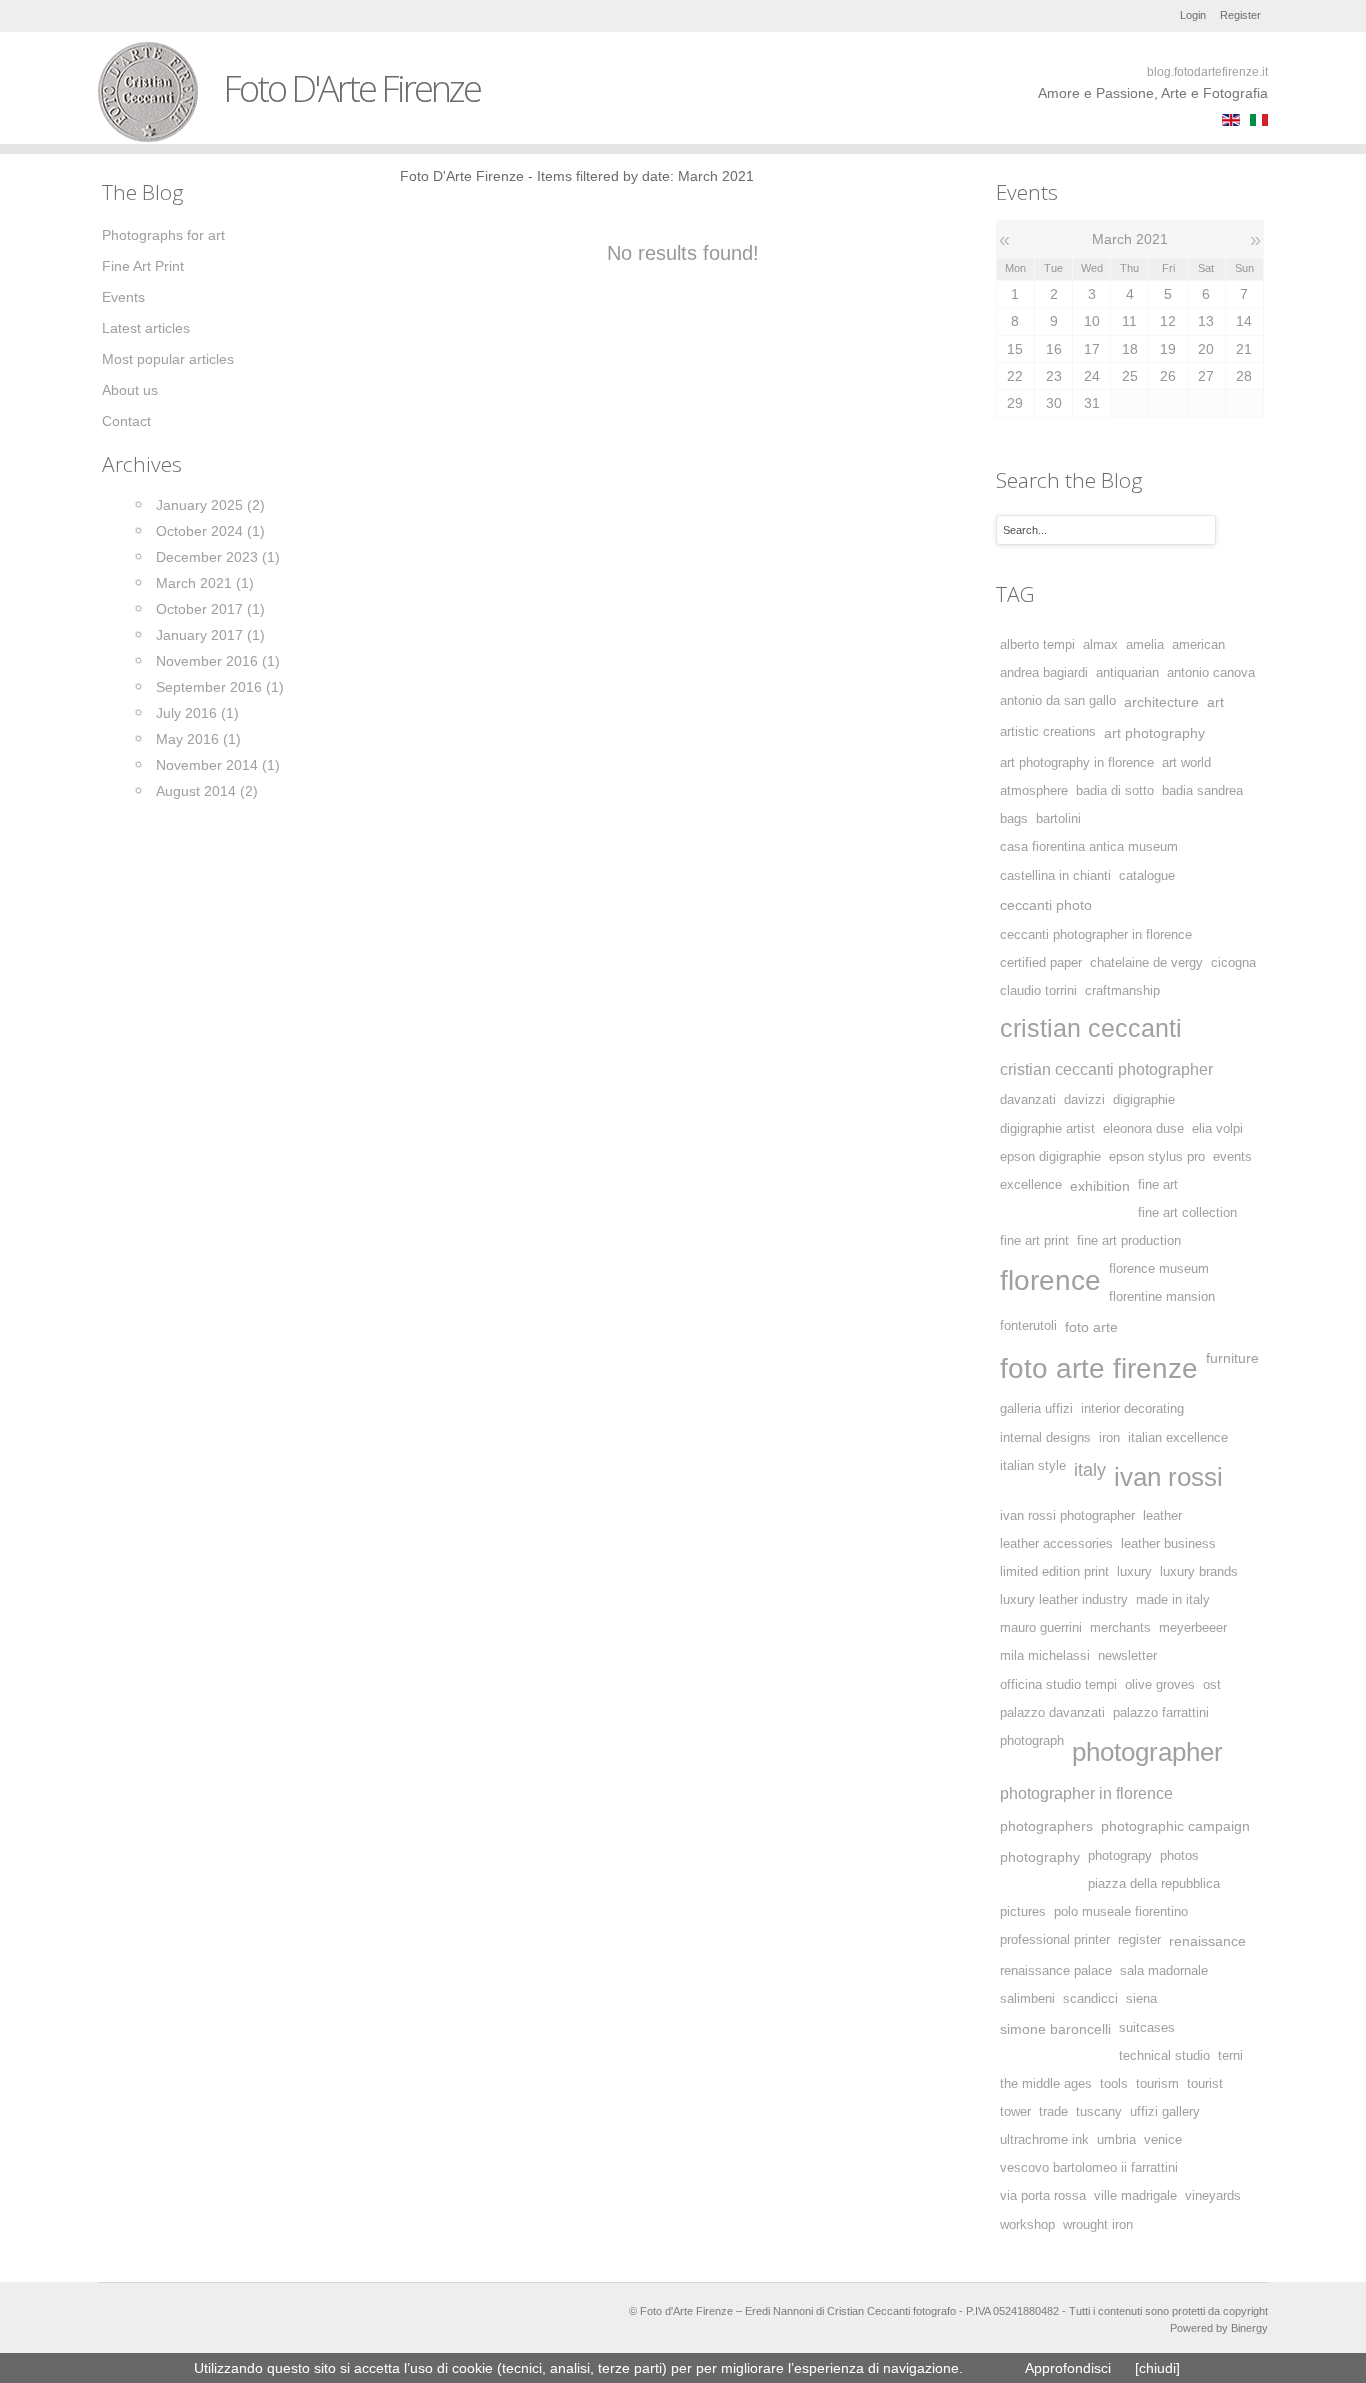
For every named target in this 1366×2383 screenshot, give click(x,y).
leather (1162, 1516)
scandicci (1090, 1999)
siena (1141, 1999)
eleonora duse (1143, 1129)
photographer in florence (1086, 1793)
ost (1212, 1685)
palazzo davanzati (1052, 1713)
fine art (1158, 1185)
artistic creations (1048, 732)
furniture (1232, 1358)
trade (1053, 2112)
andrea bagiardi (1044, 673)
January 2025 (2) (210, 505)
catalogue (1147, 876)
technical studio (1164, 2056)
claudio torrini (1038, 991)
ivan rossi (1168, 1477)
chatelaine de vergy (1146, 963)
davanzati (1028, 1100)
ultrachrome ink (1044, 2140)
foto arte (1091, 1327)
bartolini (1058, 819)
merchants (1120, 1628)
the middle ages (1046, 2084)
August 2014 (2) (207, 791)
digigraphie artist (1047, 1129)
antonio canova (1211, 673)
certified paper (1041, 963)
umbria (1116, 2140)
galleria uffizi (1036, 1409)
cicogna (1233, 963)
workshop (1027, 2225)
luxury (1134, 1572)
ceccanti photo (1046, 905)
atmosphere (1034, 791)
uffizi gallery (1165, 2112)
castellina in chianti (1055, 876)
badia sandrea (1202, 791)
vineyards (1213, 2196)
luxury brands (1199, 1572)
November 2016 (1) (218, 661)
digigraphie (1144, 1100)
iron (1109, 1438)
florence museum (1159, 1269)
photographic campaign (1175, 1826)
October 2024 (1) (210, 531)
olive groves (1160, 1685)
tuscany (1099, 2112)
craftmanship (1122, 991)
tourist (1205, 2084)
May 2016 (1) (198, 739)
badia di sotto (1115, 791)
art (1215, 702)
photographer (1147, 1752)
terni (1230, 2056)
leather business (1168, 1544)
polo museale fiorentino (1121, 1912)
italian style (1033, 1466)
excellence (1031, 1185)
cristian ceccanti (1091, 1028)
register (1139, 1940)
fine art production (1129, 1241)
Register (1240, 15)
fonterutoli (1028, 1326)
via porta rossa (1043, 2196)
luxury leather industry (1064, 1600)
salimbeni (1027, 1999)
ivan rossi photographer (1067, 1516)
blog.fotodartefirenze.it (1207, 72)
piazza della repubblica (1154, 1884)
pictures (1023, 1912)
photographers (1046, 1826)
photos (1179, 1856)
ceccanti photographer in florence (1096, 935)
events (1232, 1157)
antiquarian (1127, 673)
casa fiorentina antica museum (1089, 847)
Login (1193, 15)
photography (1040, 1857)
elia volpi (1217, 1129)
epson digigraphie (1050, 1157)
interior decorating (1132, 1409)
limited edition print (1054, 1572)
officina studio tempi (1058, 1685)
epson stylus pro (1157, 1157)
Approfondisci (1068, 2368)
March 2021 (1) (205, 583)
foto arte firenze (1099, 1368)
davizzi (1084, 1100)
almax (1100, 645)
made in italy (1173, 1600)
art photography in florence (1077, 763)
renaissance (1207, 1941)
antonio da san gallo (1058, 701)
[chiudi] (1157, 2368)
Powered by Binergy (1219, 2328)
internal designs (1045, 1438)
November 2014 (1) (218, 765)
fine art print (1034, 1241)
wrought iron (1098, 2225)
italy (1090, 1470)
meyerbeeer (1193, 1628)
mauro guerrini (1041, 1628)
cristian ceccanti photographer (1106, 1069)
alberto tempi (1037, 645)
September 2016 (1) (220, 687)
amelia (1145, 645)
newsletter (1127, 1656)
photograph (1032, 1741)
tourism (1157, 2084)
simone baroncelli (1055, 2029)
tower (1015, 2112)
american (1198, 645)
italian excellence (1178, 1438)
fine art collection (1187, 1213)
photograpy (1120, 1856)
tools (1114, 2084)
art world (1186, 763)
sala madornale (1164, 1971)
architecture (1161, 702)
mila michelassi (1045, 1656)
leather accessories (1056, 1544)
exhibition (1100, 1186)
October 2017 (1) (210, 609)
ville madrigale (1135, 2196)
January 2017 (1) (210, 635)
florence (1050, 1280)
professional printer (1055, 1940)
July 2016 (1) (197, 713)
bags (1014, 819)
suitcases (1147, 2028)
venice (1163, 2140)
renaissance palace (1056, 1971)
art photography (1154, 733)
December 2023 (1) (218, 557)
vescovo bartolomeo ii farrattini (1089, 2168)
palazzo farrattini (1161, 1713)
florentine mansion (1162, 1297)
